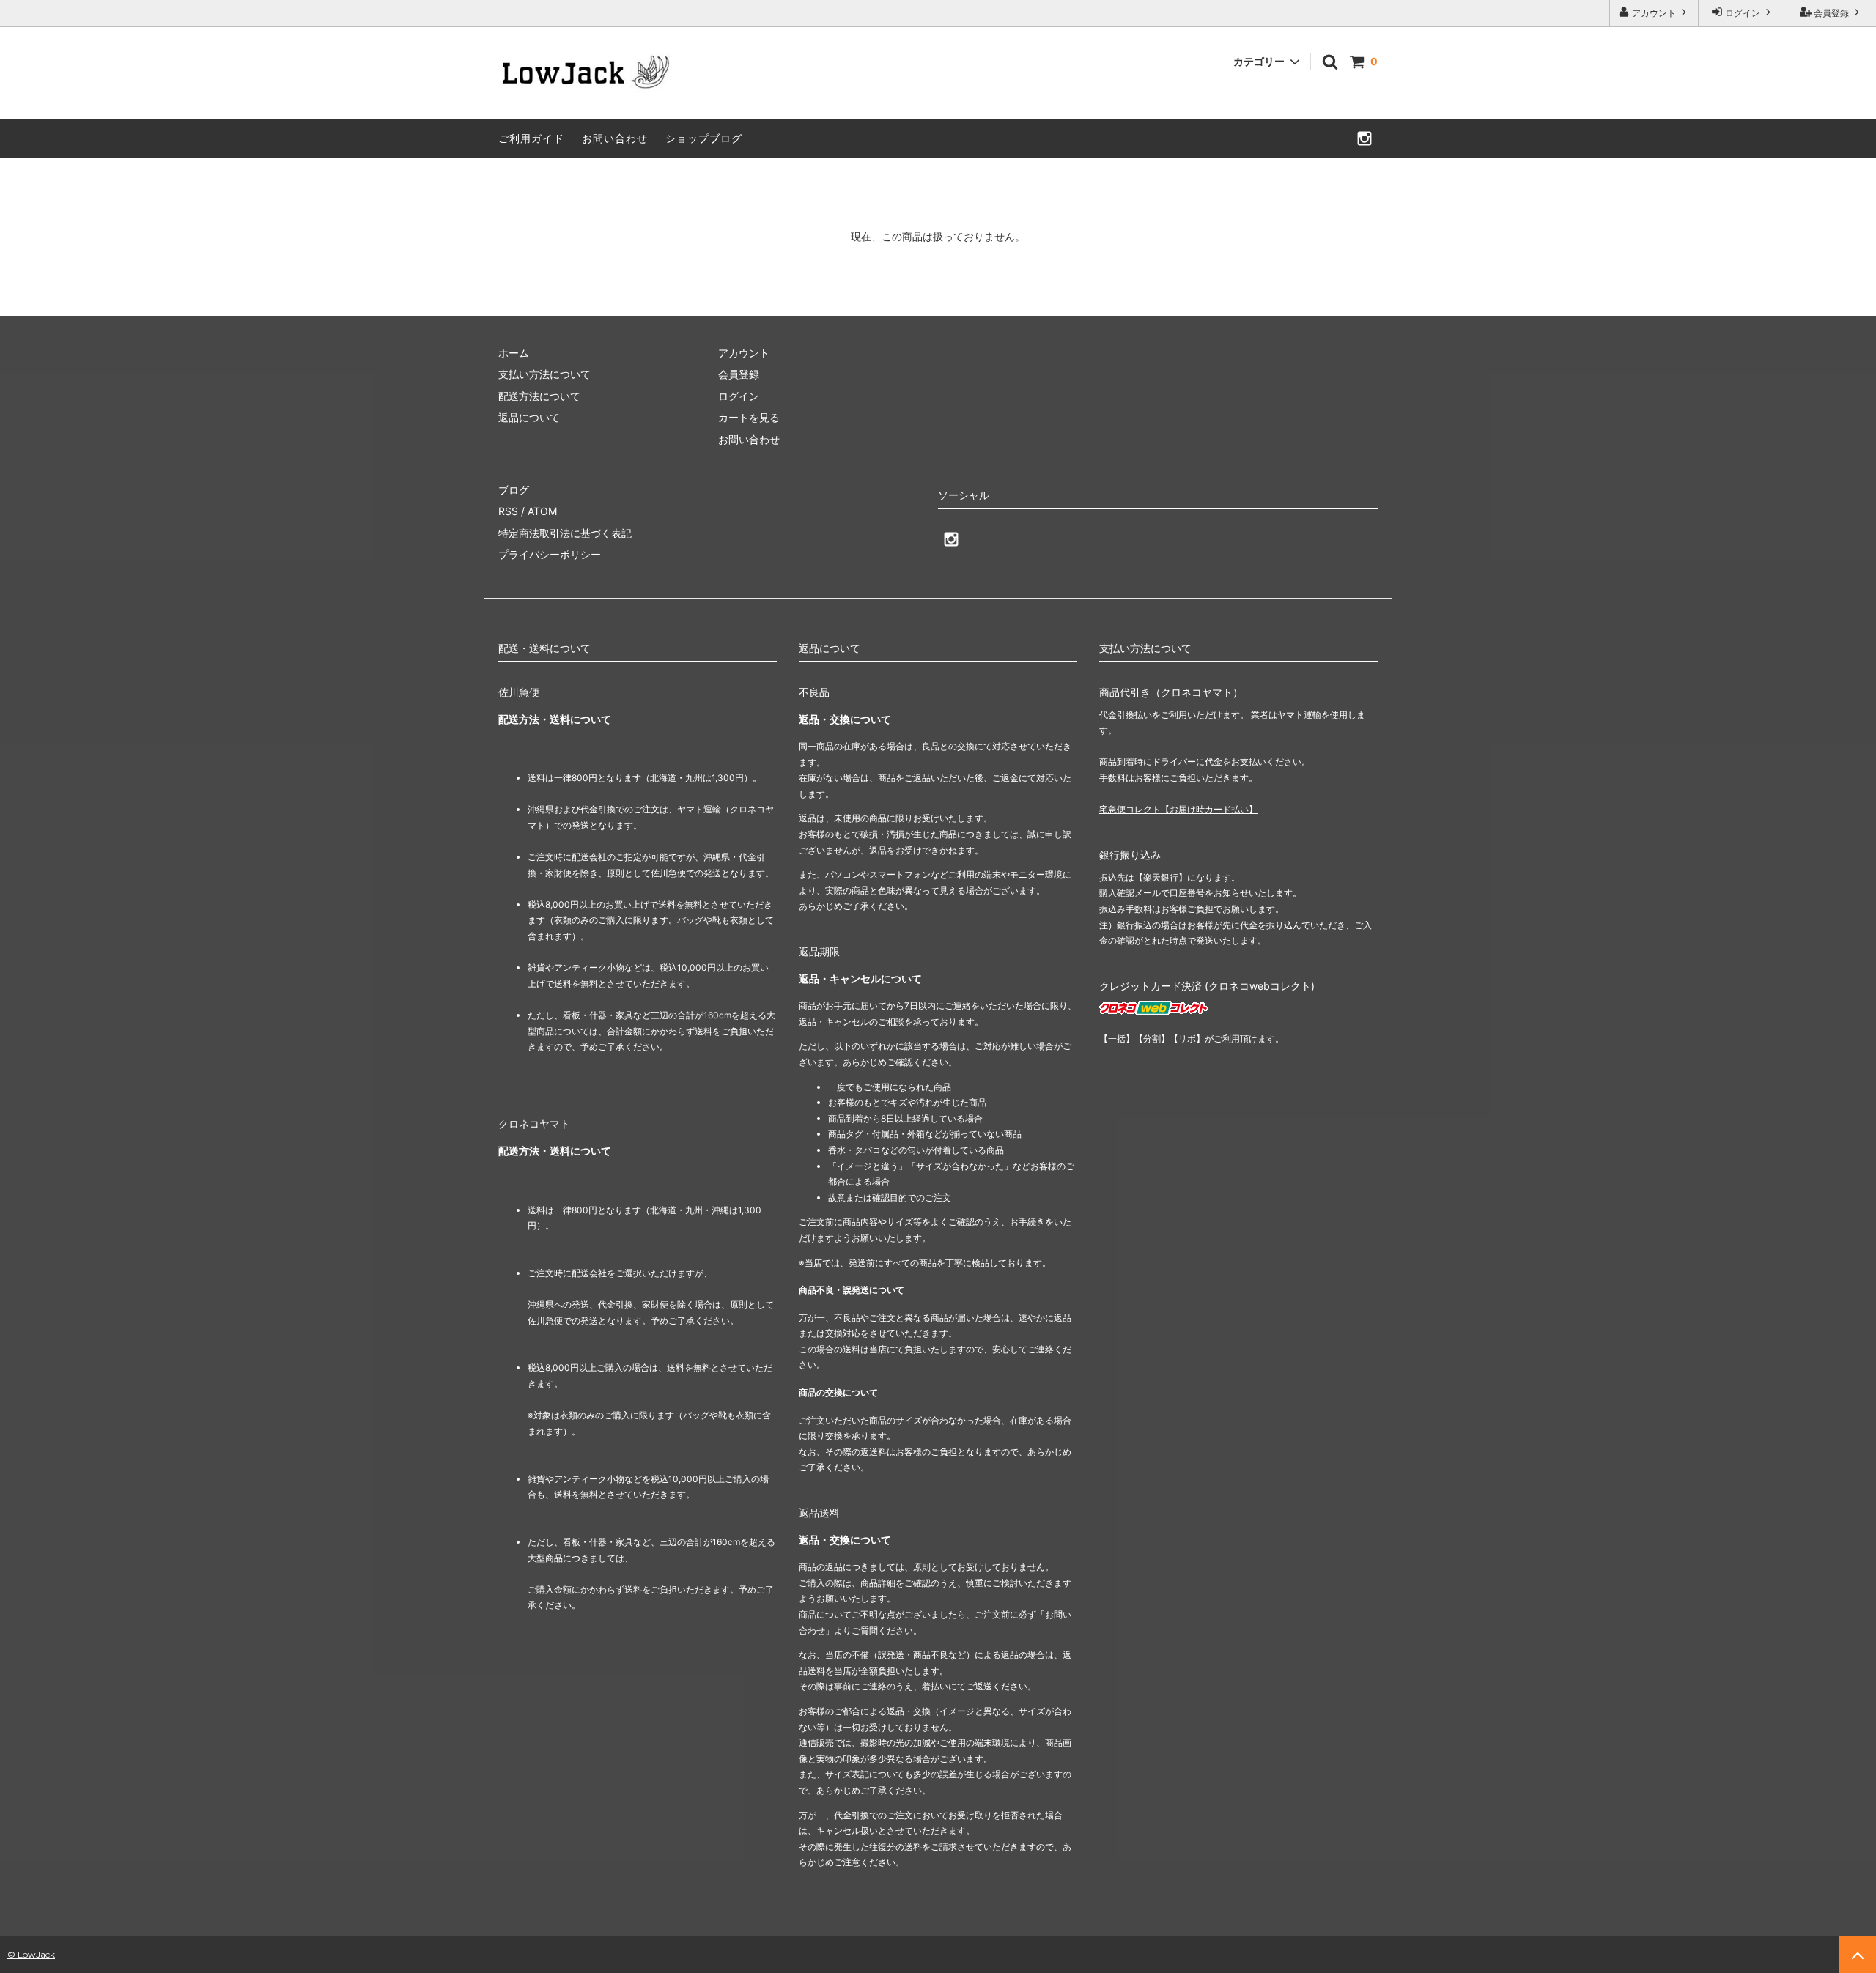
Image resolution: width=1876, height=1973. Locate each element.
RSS (508, 511)
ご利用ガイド (531, 138)
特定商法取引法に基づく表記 (565, 533)
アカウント (1654, 13)
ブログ (514, 490)
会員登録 (1831, 13)
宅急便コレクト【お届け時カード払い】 (1178, 809)
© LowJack (31, 1954)
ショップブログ (704, 138)
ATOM (542, 511)
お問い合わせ (615, 138)
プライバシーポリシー (550, 554)
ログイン (1743, 13)
